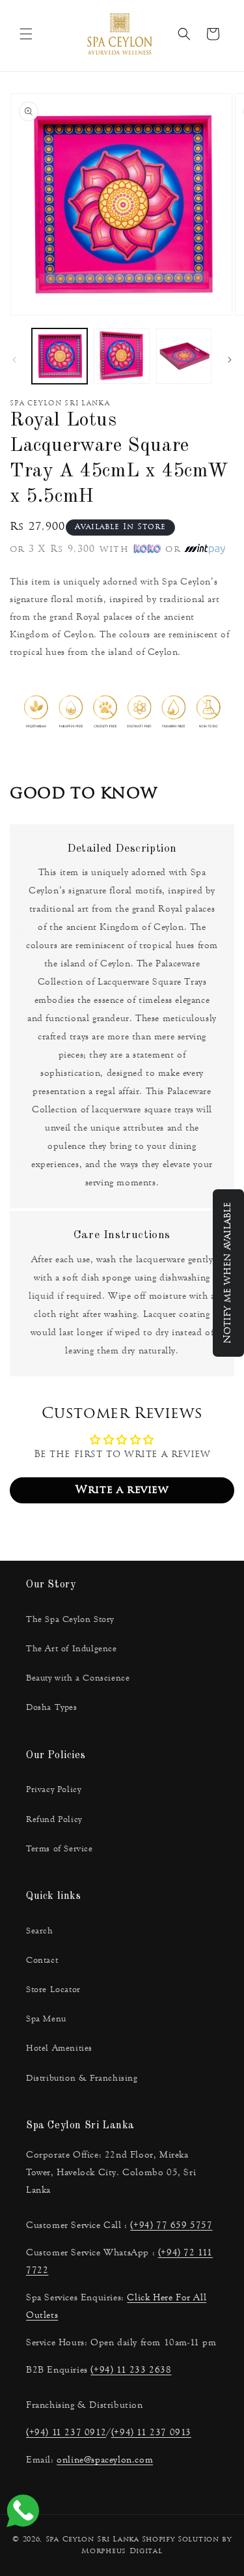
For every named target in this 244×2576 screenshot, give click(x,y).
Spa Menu (46, 2019)
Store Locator (53, 1990)
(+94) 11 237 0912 (66, 2432)
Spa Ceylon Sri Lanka (92, 2540)
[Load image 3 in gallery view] (184, 356)
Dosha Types (52, 1707)
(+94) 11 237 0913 (151, 2432)
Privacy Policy (53, 1789)
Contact (42, 1960)
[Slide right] (230, 360)
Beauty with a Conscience (78, 1678)
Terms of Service (60, 1849)
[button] (26, 34)
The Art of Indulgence (72, 1649)
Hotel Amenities (59, 2048)
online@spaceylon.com (105, 2460)
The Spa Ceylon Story (70, 1619)
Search (40, 1931)
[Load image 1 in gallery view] (60, 356)
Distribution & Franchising (82, 2078)
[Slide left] (14, 360)
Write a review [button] (122, 1490)
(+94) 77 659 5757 (171, 2225)
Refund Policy (54, 1819)
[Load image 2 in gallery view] (121, 356)
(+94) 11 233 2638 (131, 2370)
